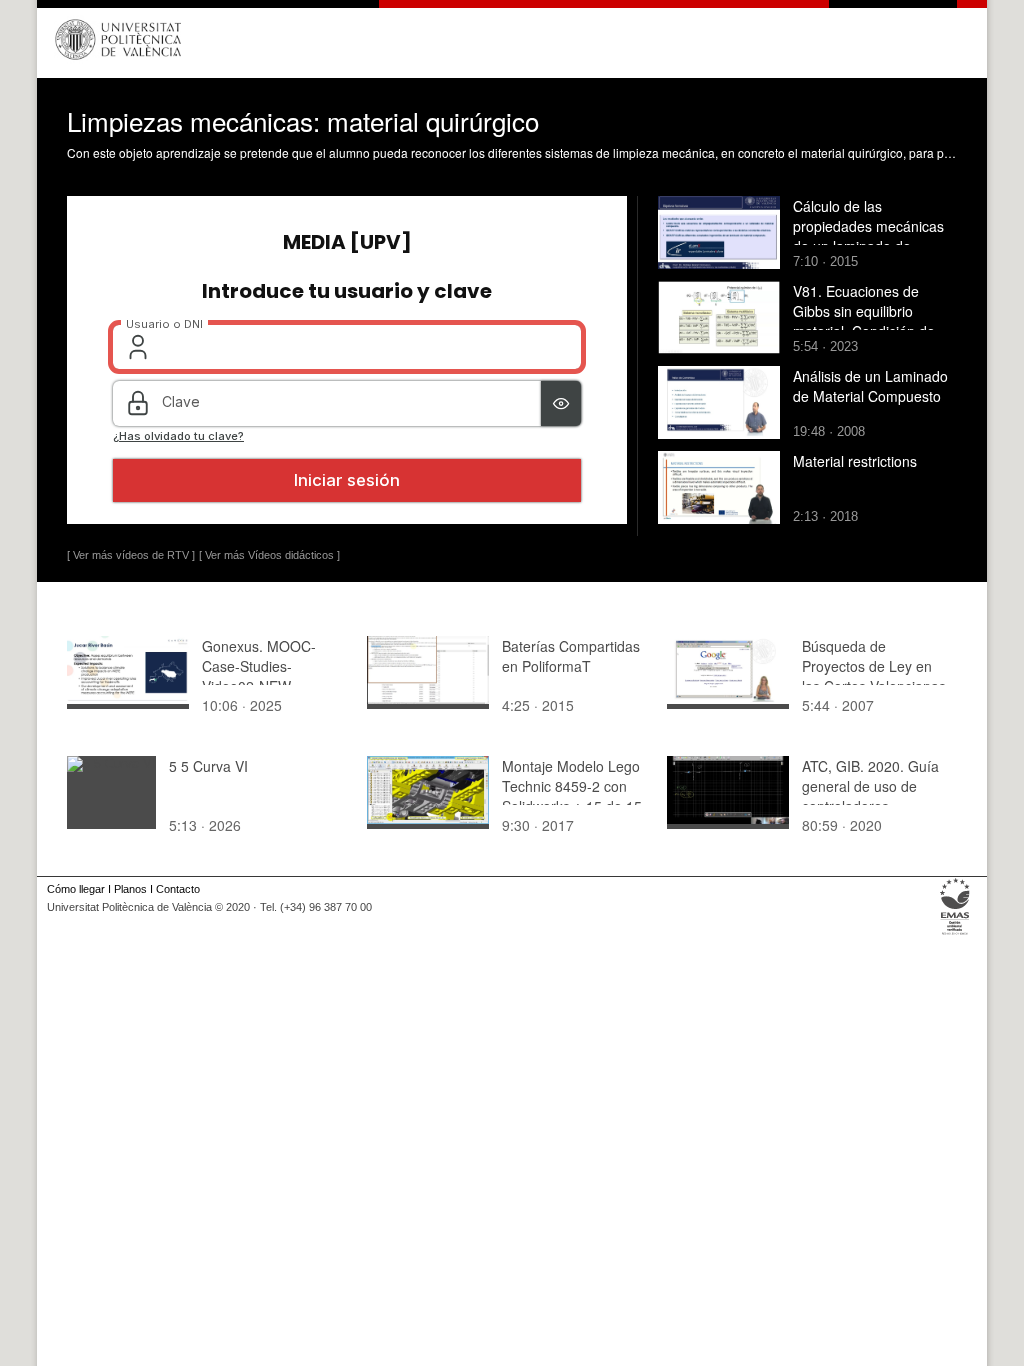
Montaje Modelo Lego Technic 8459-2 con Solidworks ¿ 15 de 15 (572, 786)
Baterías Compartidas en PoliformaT (571, 656)
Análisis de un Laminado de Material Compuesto (870, 386)
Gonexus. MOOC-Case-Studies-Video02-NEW (259, 666)
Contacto (178, 889)
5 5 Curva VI (208, 766)
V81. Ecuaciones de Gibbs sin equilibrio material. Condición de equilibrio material (864, 321)
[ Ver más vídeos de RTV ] (131, 555)
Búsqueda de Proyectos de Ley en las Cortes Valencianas (874, 666)
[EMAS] (955, 935)
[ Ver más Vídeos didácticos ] (269, 555)
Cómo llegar (76, 889)
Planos (130, 889)
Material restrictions (855, 461)
